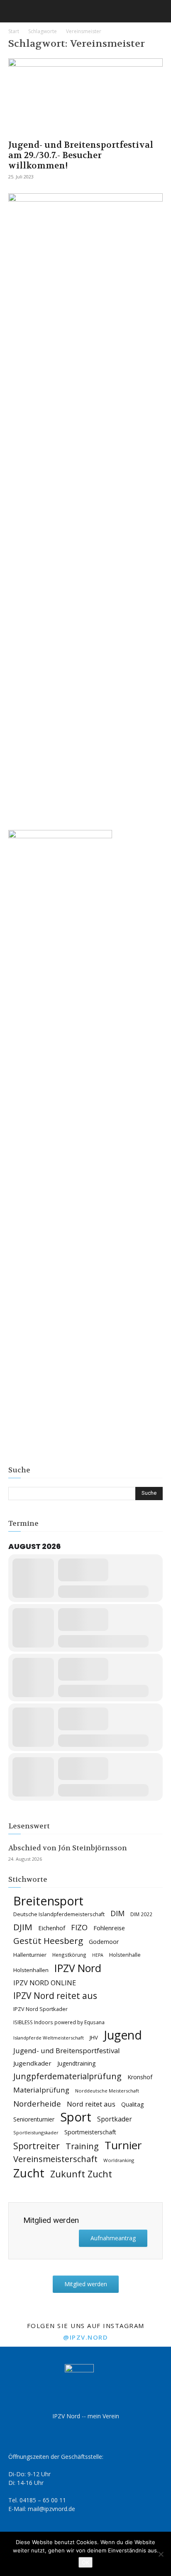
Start (14, 31)
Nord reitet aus (91, 2104)
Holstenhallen (31, 1970)
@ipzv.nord (85, 2337)
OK (85, 2562)
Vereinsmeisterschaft (55, 2159)
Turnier (123, 2145)
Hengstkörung (69, 1955)
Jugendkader (32, 2063)
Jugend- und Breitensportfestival (67, 2050)
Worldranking (119, 2160)
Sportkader (115, 2119)
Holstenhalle (125, 1955)
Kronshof (140, 2077)
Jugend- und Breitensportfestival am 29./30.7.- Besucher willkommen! (81, 155)
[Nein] (161, 2554)
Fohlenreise (109, 1928)
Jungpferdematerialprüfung (67, 2076)
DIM (117, 1913)
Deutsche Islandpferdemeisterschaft (59, 1914)
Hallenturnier (30, 1955)
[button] (14, 11)
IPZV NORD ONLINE (45, 1983)
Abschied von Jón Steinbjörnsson (68, 1848)
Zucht (29, 2173)
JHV (94, 2037)
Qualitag (132, 2104)
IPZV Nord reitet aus (55, 1996)
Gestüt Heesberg (48, 1941)
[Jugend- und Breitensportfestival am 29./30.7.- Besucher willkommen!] (85, 96)
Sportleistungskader (36, 2132)
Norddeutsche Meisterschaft (107, 2091)
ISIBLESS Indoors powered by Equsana (59, 2022)
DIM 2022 (141, 1914)
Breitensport (48, 1901)
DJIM (23, 1927)
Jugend (123, 2035)
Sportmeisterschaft (90, 2132)
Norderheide (37, 2103)
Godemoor (104, 1942)
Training (82, 2146)
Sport (76, 2117)
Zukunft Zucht (81, 2174)
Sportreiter (37, 2146)
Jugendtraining (76, 2063)
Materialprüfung (41, 2090)
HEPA (98, 1955)
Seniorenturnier (34, 2119)
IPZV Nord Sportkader (40, 2009)
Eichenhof (52, 1928)
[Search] (159, 11)
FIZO (79, 1928)
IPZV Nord (78, 1968)
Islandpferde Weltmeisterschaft (49, 2038)
